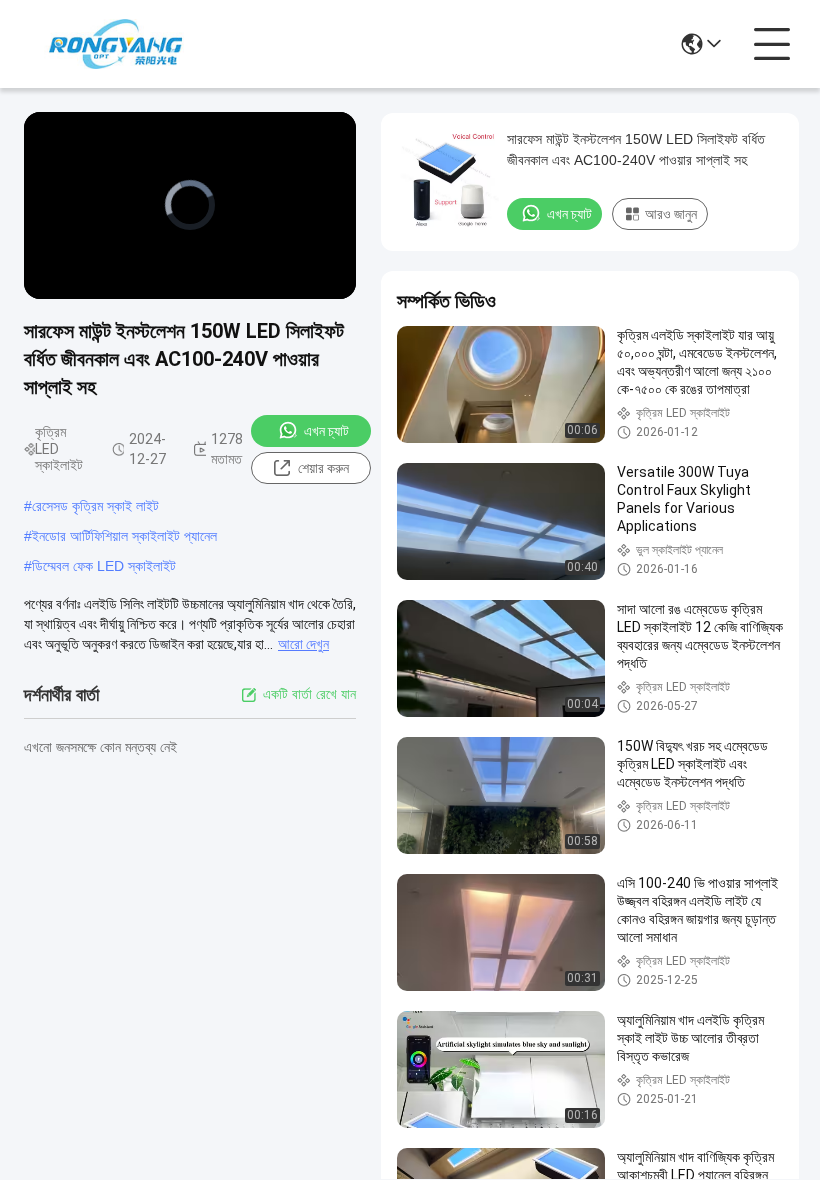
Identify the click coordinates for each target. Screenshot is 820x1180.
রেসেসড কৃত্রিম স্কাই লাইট (95, 506)
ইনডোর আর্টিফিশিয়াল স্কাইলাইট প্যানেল (124, 536)
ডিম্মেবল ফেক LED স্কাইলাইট (104, 566)
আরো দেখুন (303, 644)
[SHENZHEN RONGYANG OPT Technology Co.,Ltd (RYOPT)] (115, 44)
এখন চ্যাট (326, 431)
